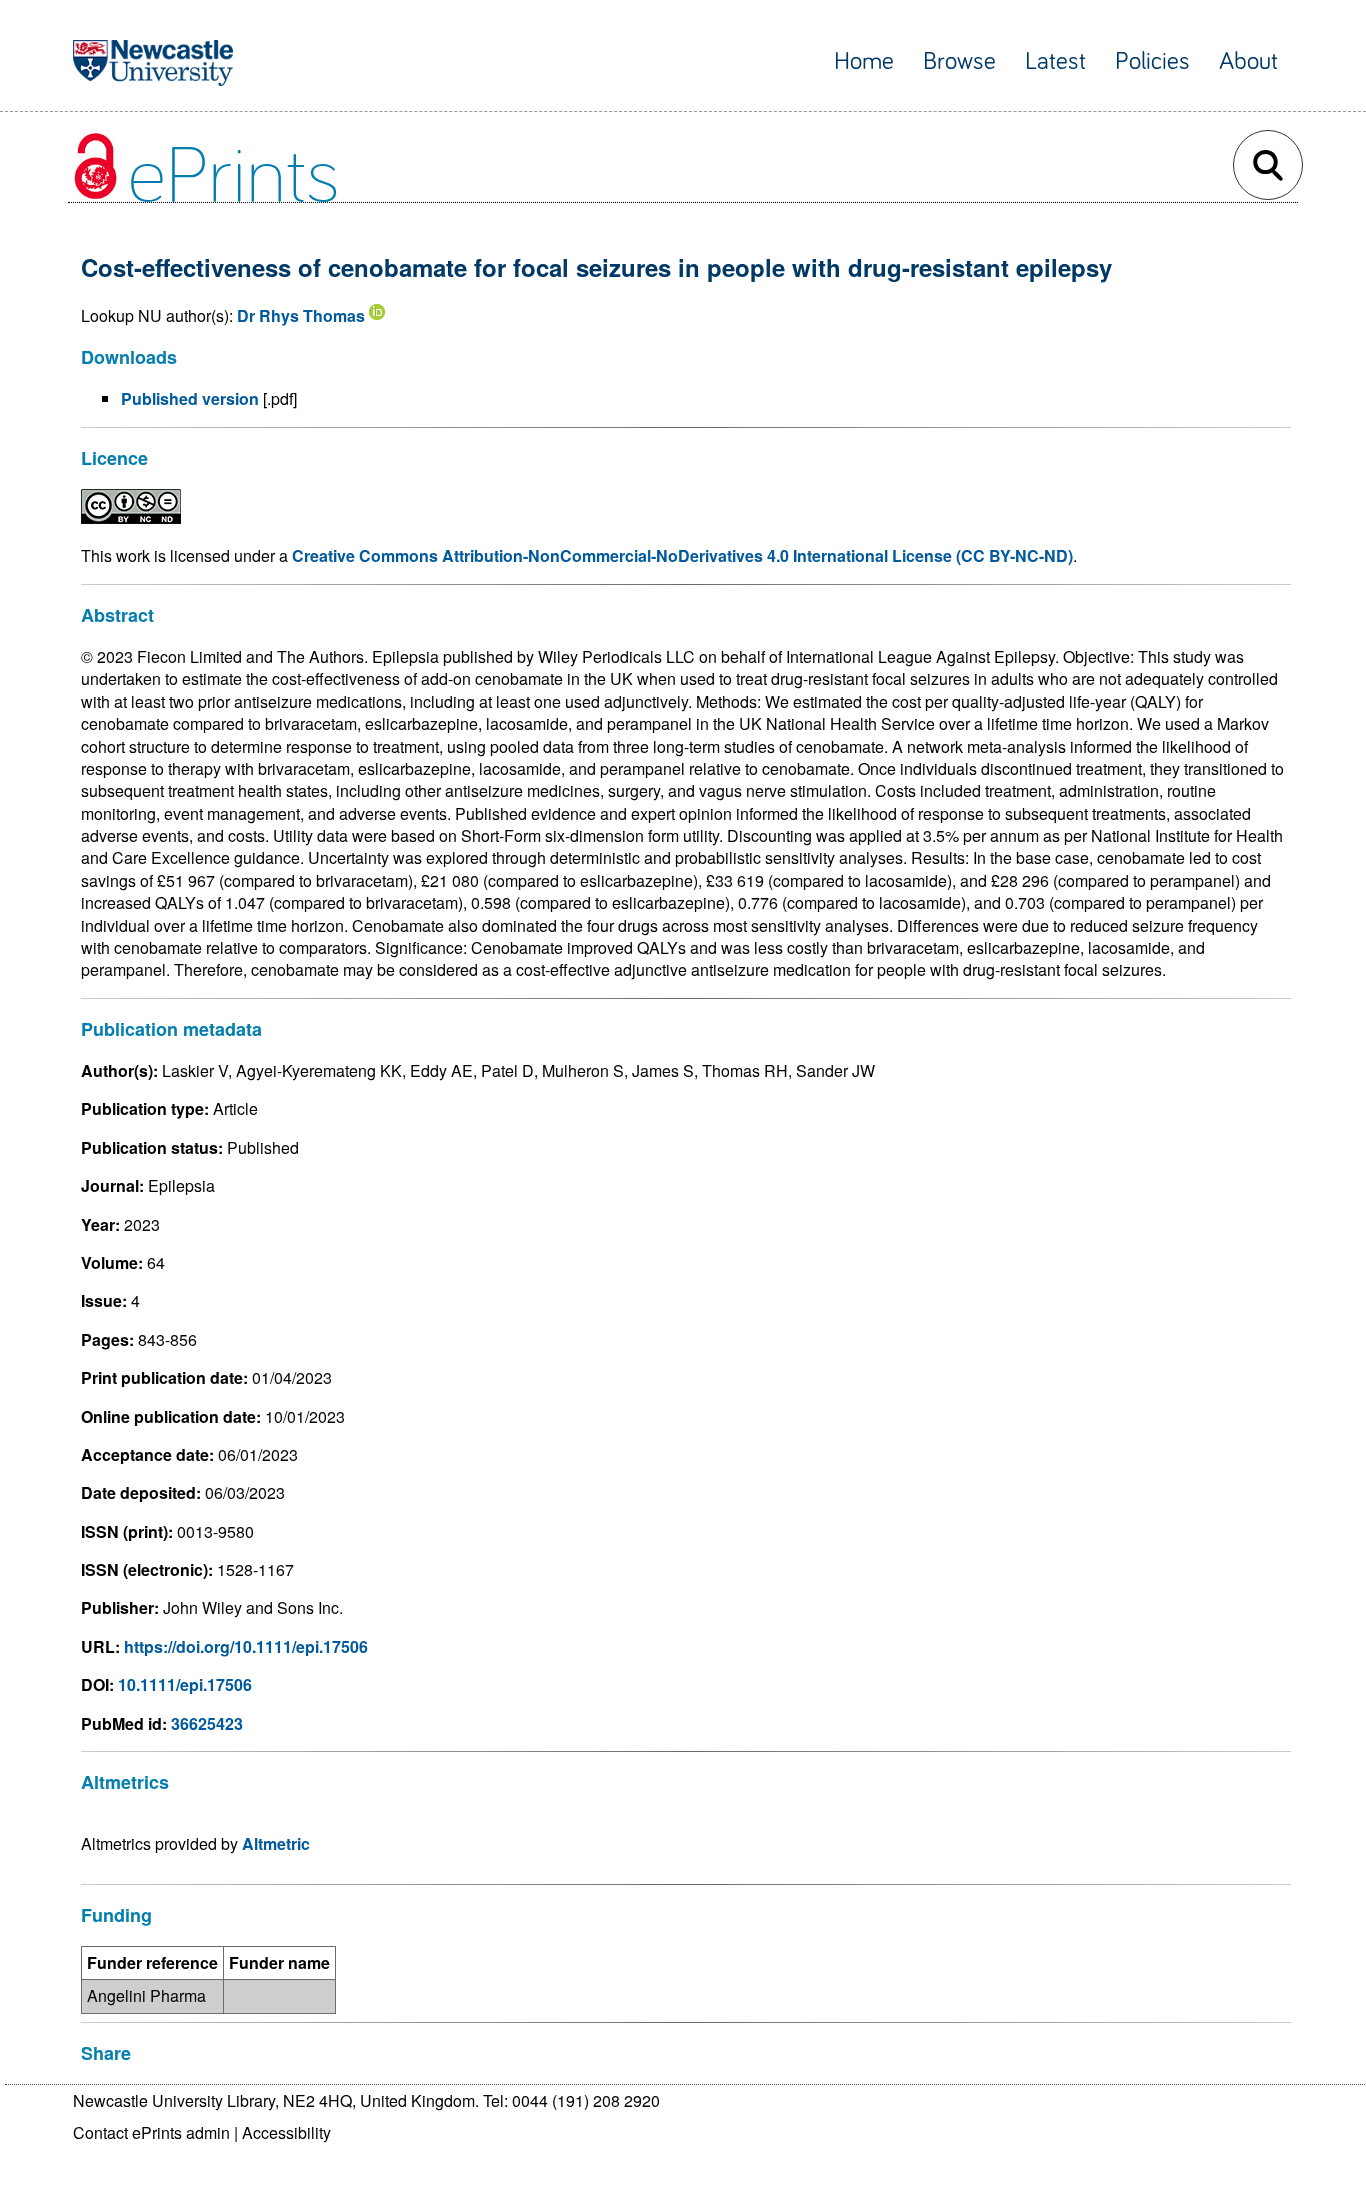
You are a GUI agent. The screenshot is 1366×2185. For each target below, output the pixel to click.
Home (864, 61)
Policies (1152, 61)
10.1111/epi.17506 (185, 1684)
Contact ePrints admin (151, 2132)
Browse (959, 61)
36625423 (207, 1723)
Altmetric (276, 1843)
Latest (1055, 61)
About (1248, 61)
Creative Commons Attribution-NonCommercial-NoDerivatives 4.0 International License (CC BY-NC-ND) (682, 555)
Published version (190, 398)
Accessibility (286, 2132)
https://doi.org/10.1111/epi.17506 (246, 1646)
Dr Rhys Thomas (301, 315)
